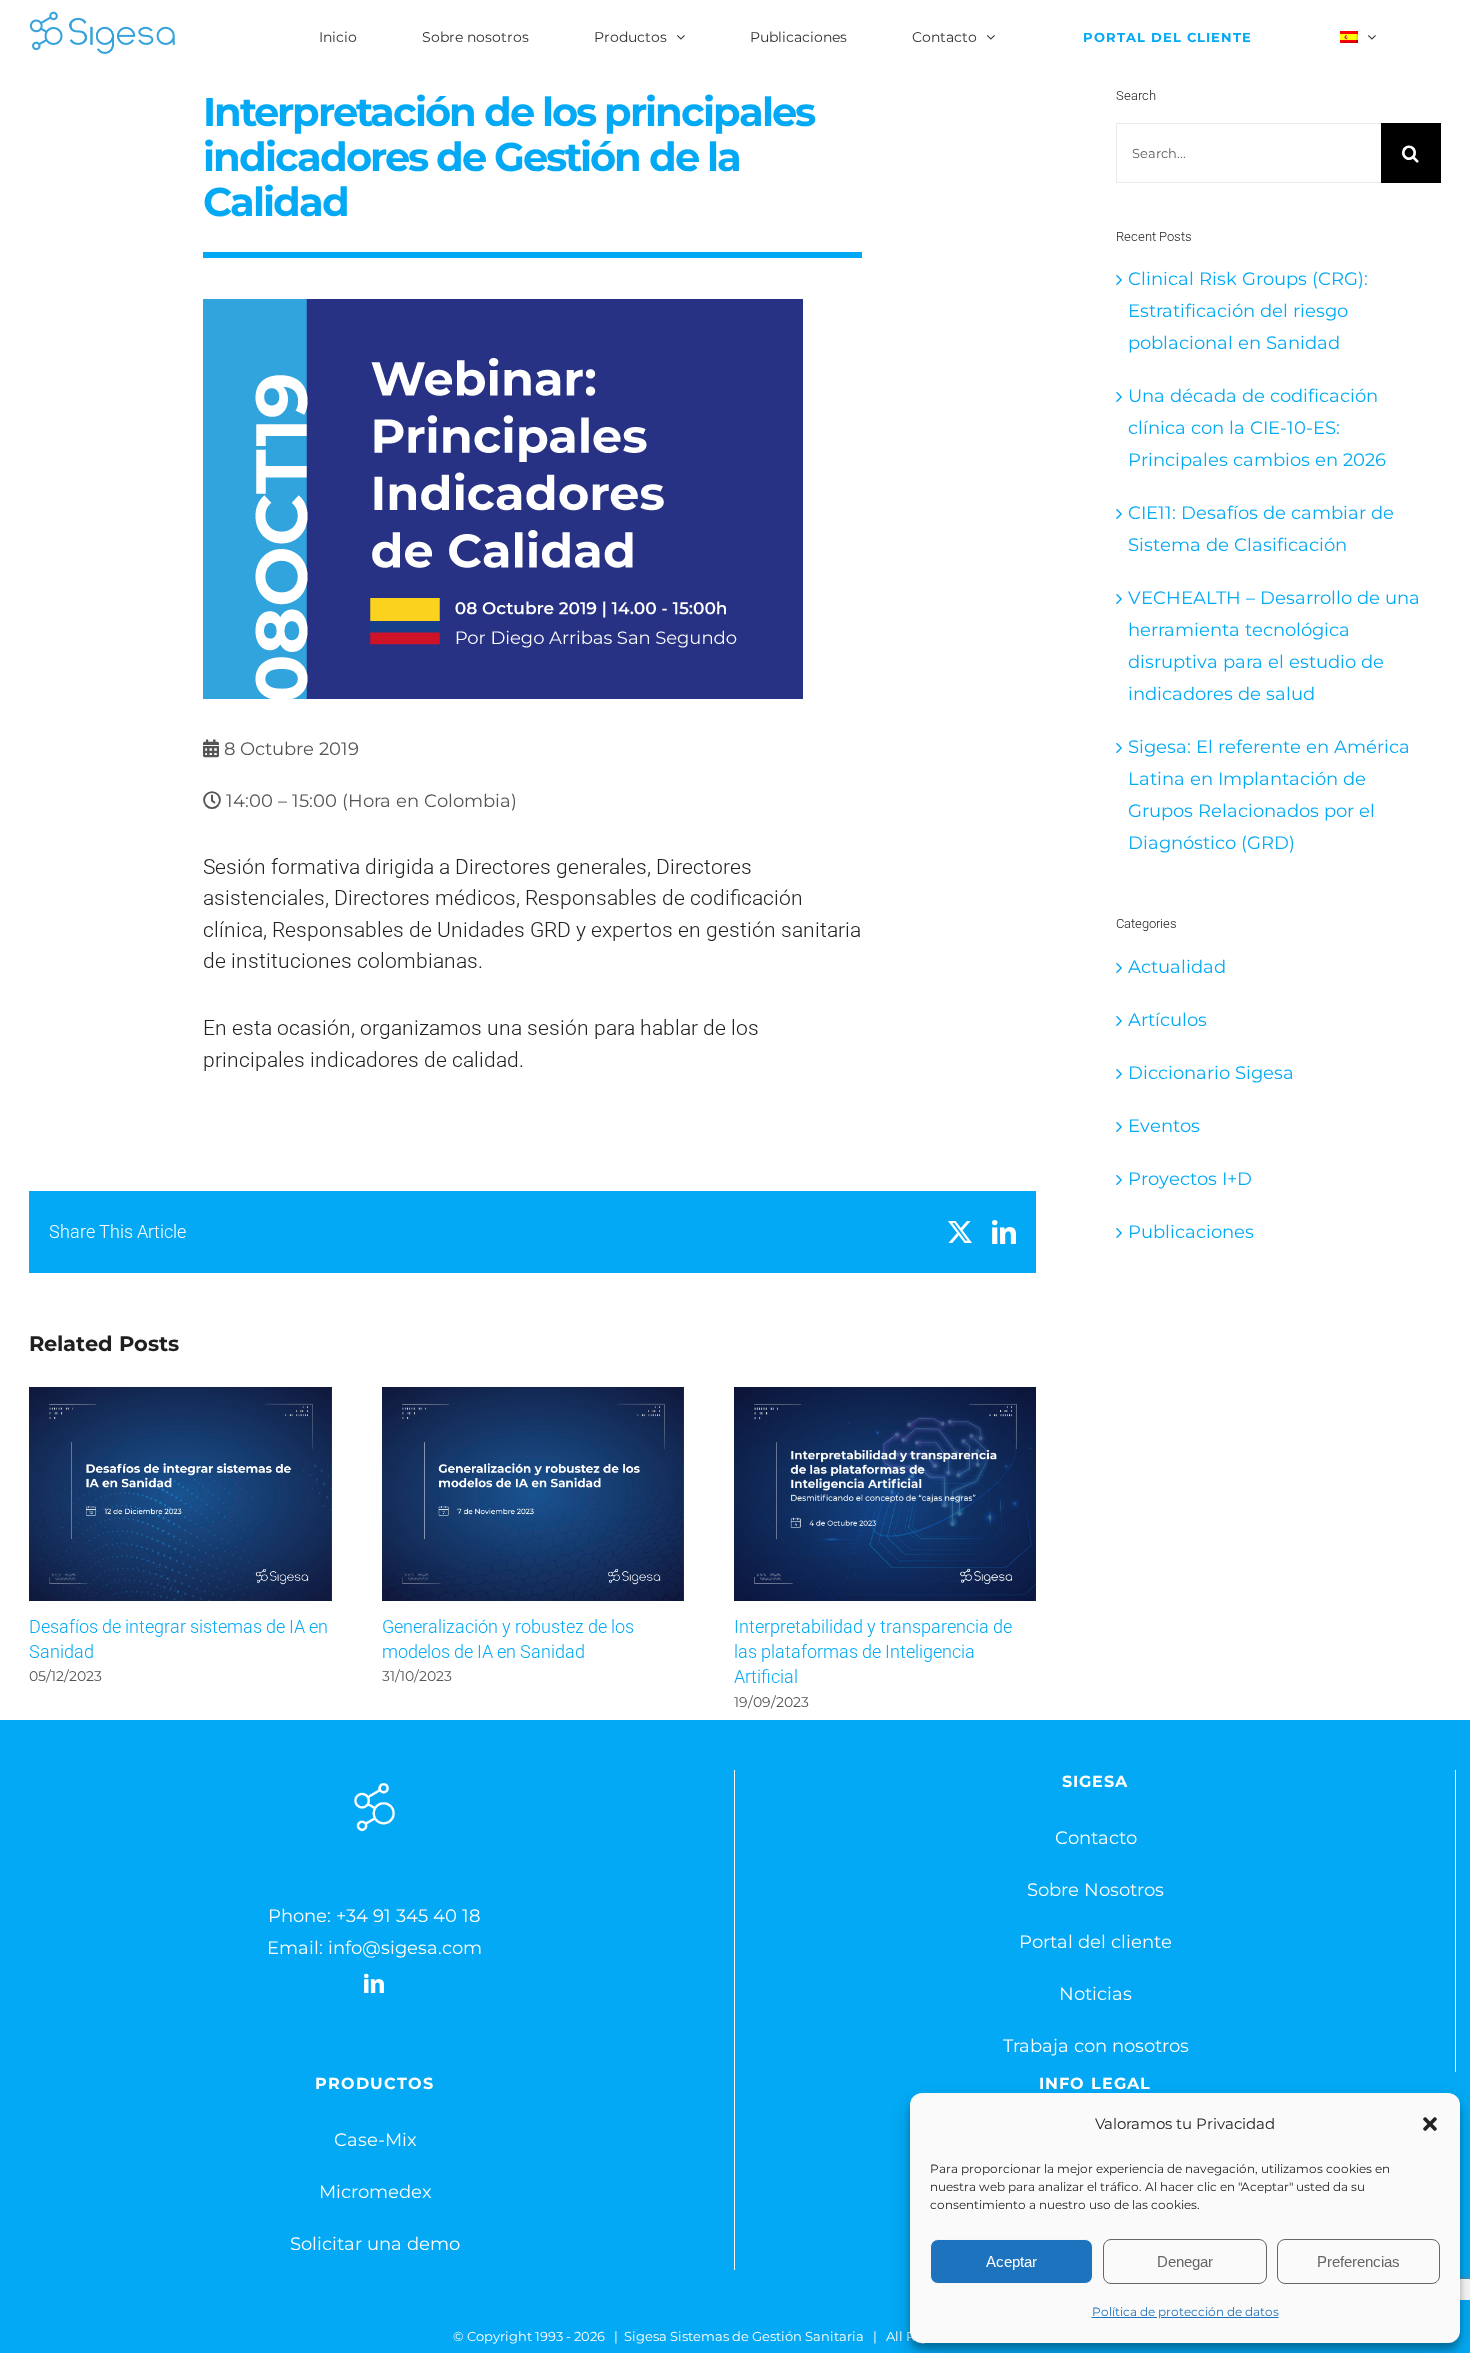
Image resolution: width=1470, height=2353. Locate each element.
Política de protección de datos (1185, 2311)
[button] (1430, 2124)
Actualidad (1177, 967)
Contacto (1096, 1838)
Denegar (1185, 2261)
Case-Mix (375, 2140)
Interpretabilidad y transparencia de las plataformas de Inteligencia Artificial (885, 1494)
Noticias (1095, 1994)
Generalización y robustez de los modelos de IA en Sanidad (532, 1494)
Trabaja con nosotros (1096, 2046)
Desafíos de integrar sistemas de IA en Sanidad (180, 1494)
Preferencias (1358, 2261)
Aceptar (1011, 2261)
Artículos (1167, 1020)
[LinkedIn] (374, 1984)
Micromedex (375, 2192)
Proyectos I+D (1190, 1179)
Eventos (1164, 1126)
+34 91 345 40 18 (408, 1916)
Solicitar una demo (375, 2244)
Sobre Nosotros (1095, 1890)
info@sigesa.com (405, 1948)
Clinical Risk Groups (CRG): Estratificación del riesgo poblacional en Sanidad (1248, 311)
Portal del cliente (1095, 1942)
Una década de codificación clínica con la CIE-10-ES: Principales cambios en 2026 (1257, 428)
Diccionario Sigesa (1211, 1073)
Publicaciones (1191, 1232)
